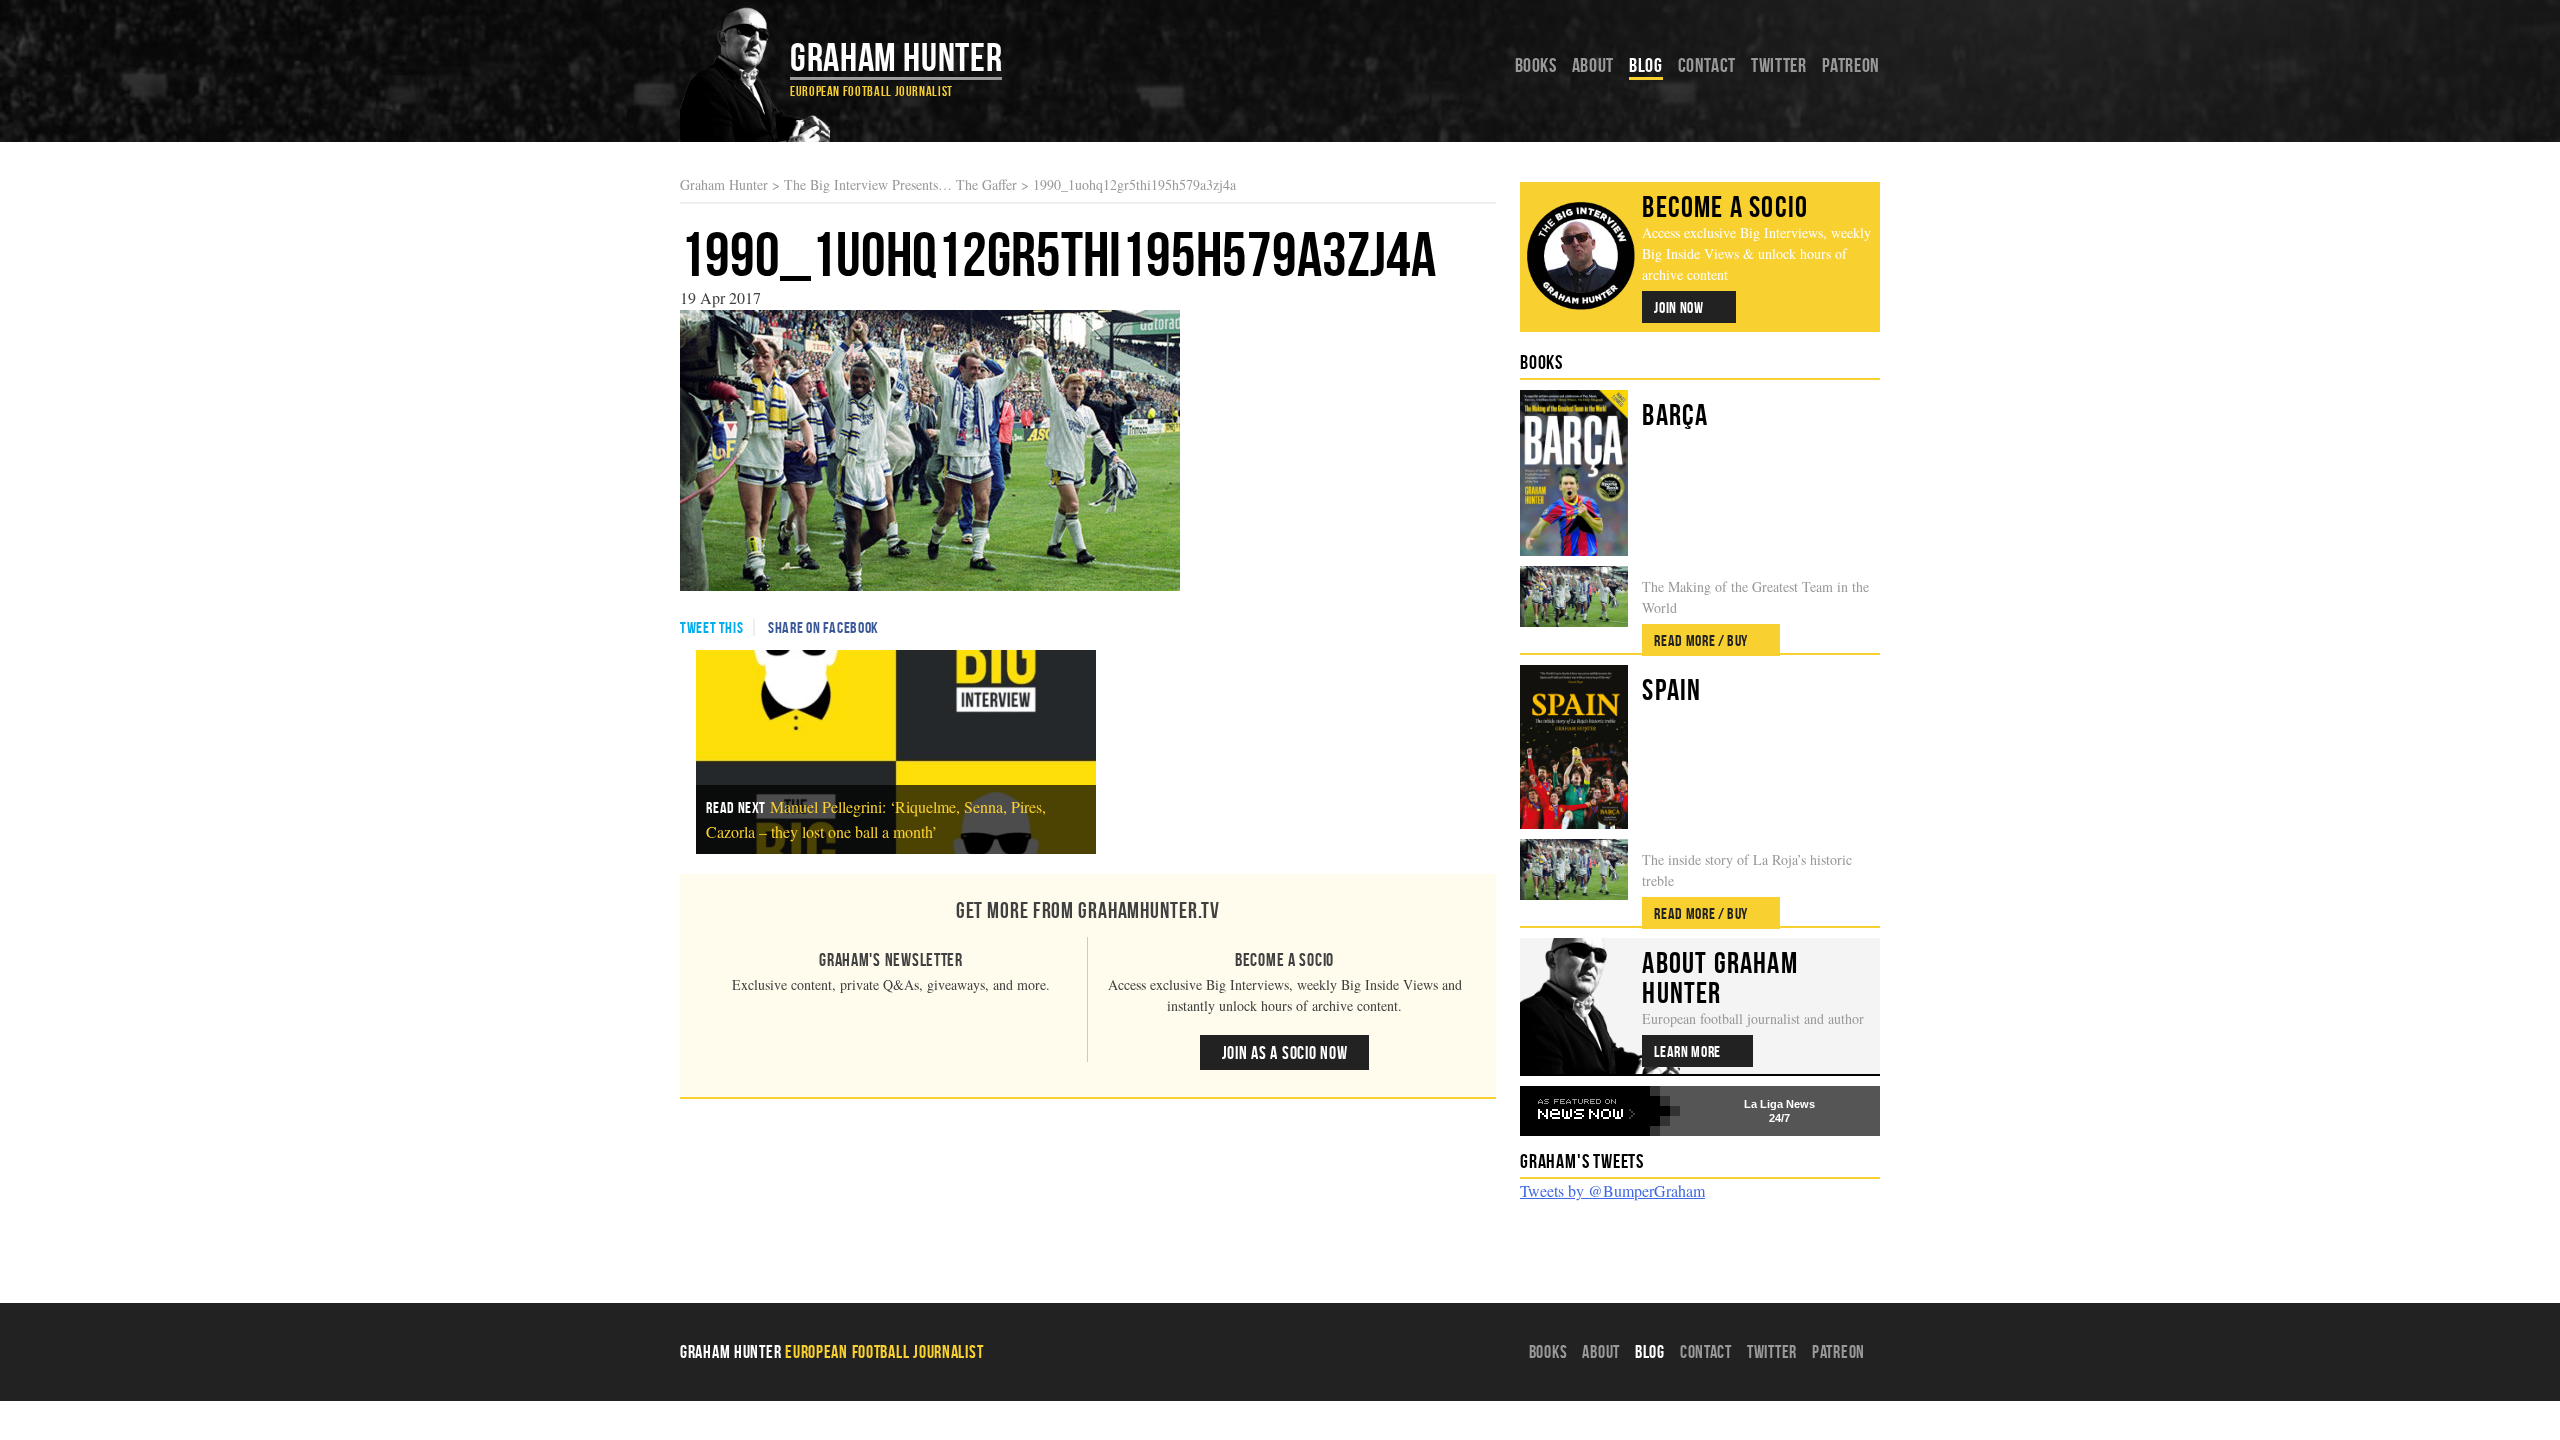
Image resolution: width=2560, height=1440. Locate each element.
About (1593, 65)
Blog (1646, 65)
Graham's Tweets (1582, 1161)
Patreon (1851, 65)
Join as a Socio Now (1285, 1053)
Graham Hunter (896, 57)
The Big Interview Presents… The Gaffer (900, 184)
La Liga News (1779, 1104)
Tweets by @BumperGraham (1612, 1190)
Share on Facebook (823, 627)
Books (1536, 65)
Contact (1707, 65)
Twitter (1778, 65)
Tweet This (711, 627)
